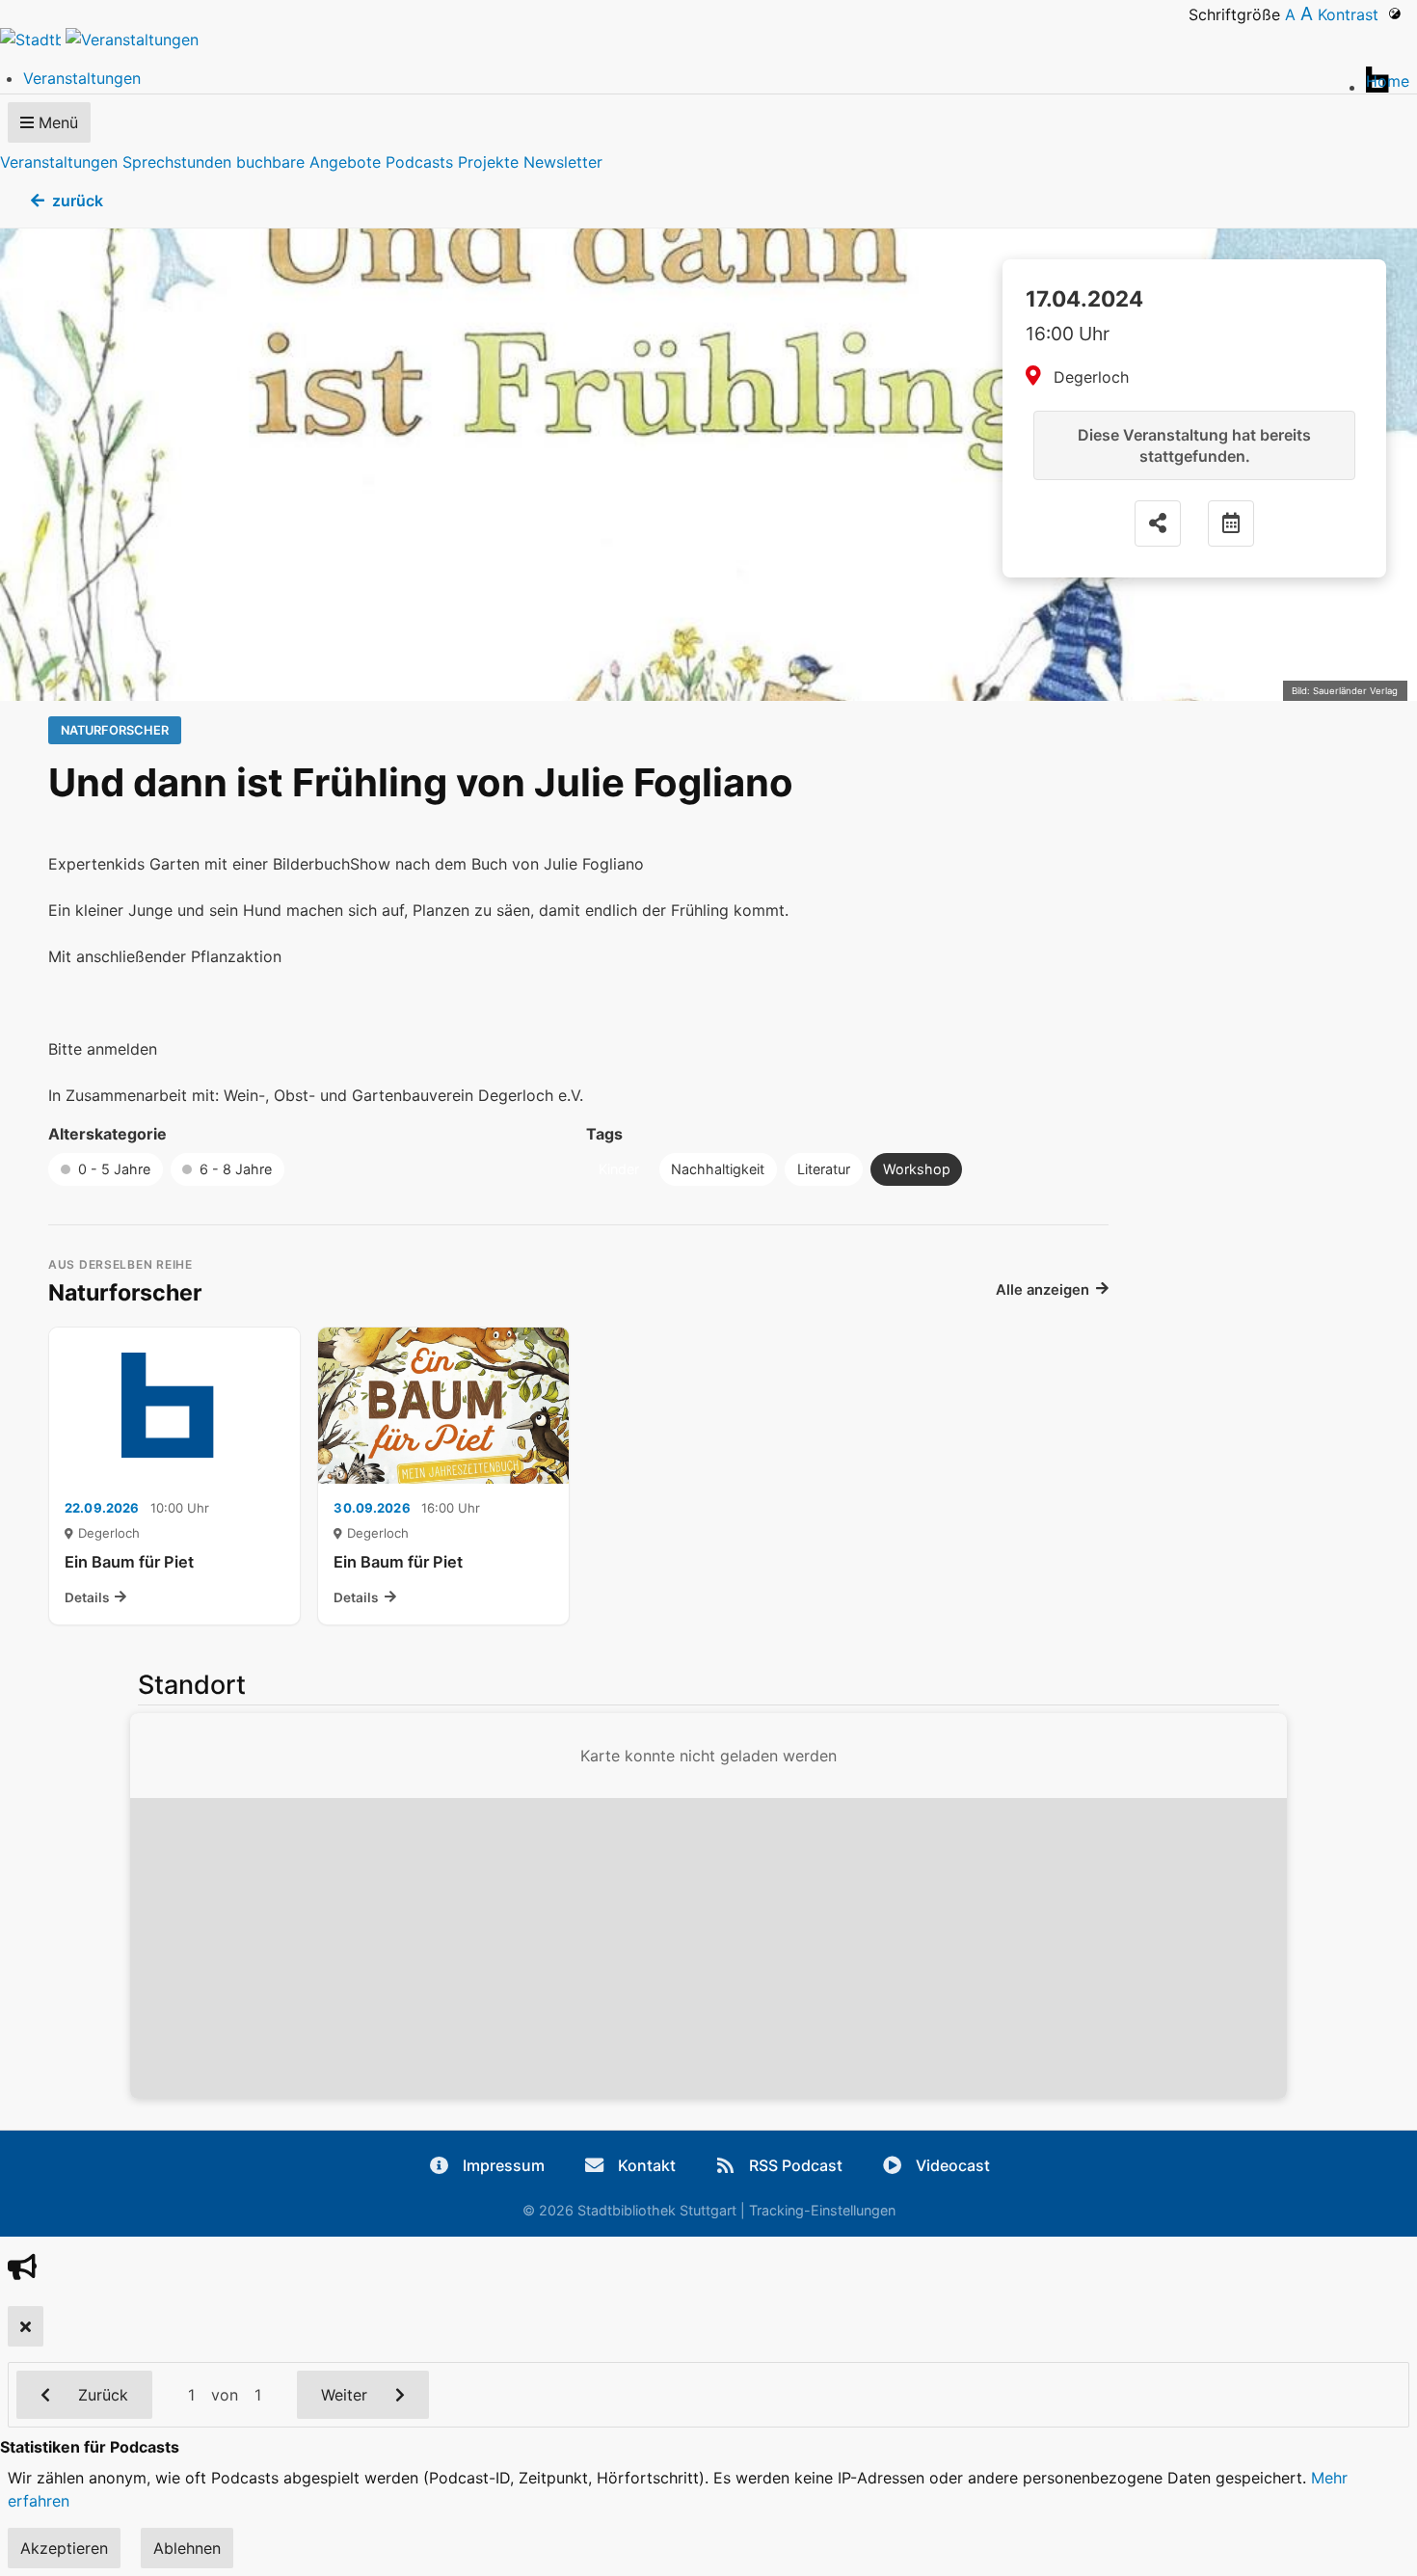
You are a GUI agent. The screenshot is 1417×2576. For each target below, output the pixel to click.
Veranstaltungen (59, 162)
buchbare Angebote (308, 162)
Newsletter (563, 162)
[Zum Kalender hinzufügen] (1231, 523)
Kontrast (1353, 14)
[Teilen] (1158, 523)
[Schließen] (26, 2326)
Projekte (488, 162)
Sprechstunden (177, 162)
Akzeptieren (64, 2548)
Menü (56, 122)
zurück (78, 201)
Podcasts (419, 162)
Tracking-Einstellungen (822, 2210)
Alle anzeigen (1043, 1290)
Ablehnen (187, 2548)
